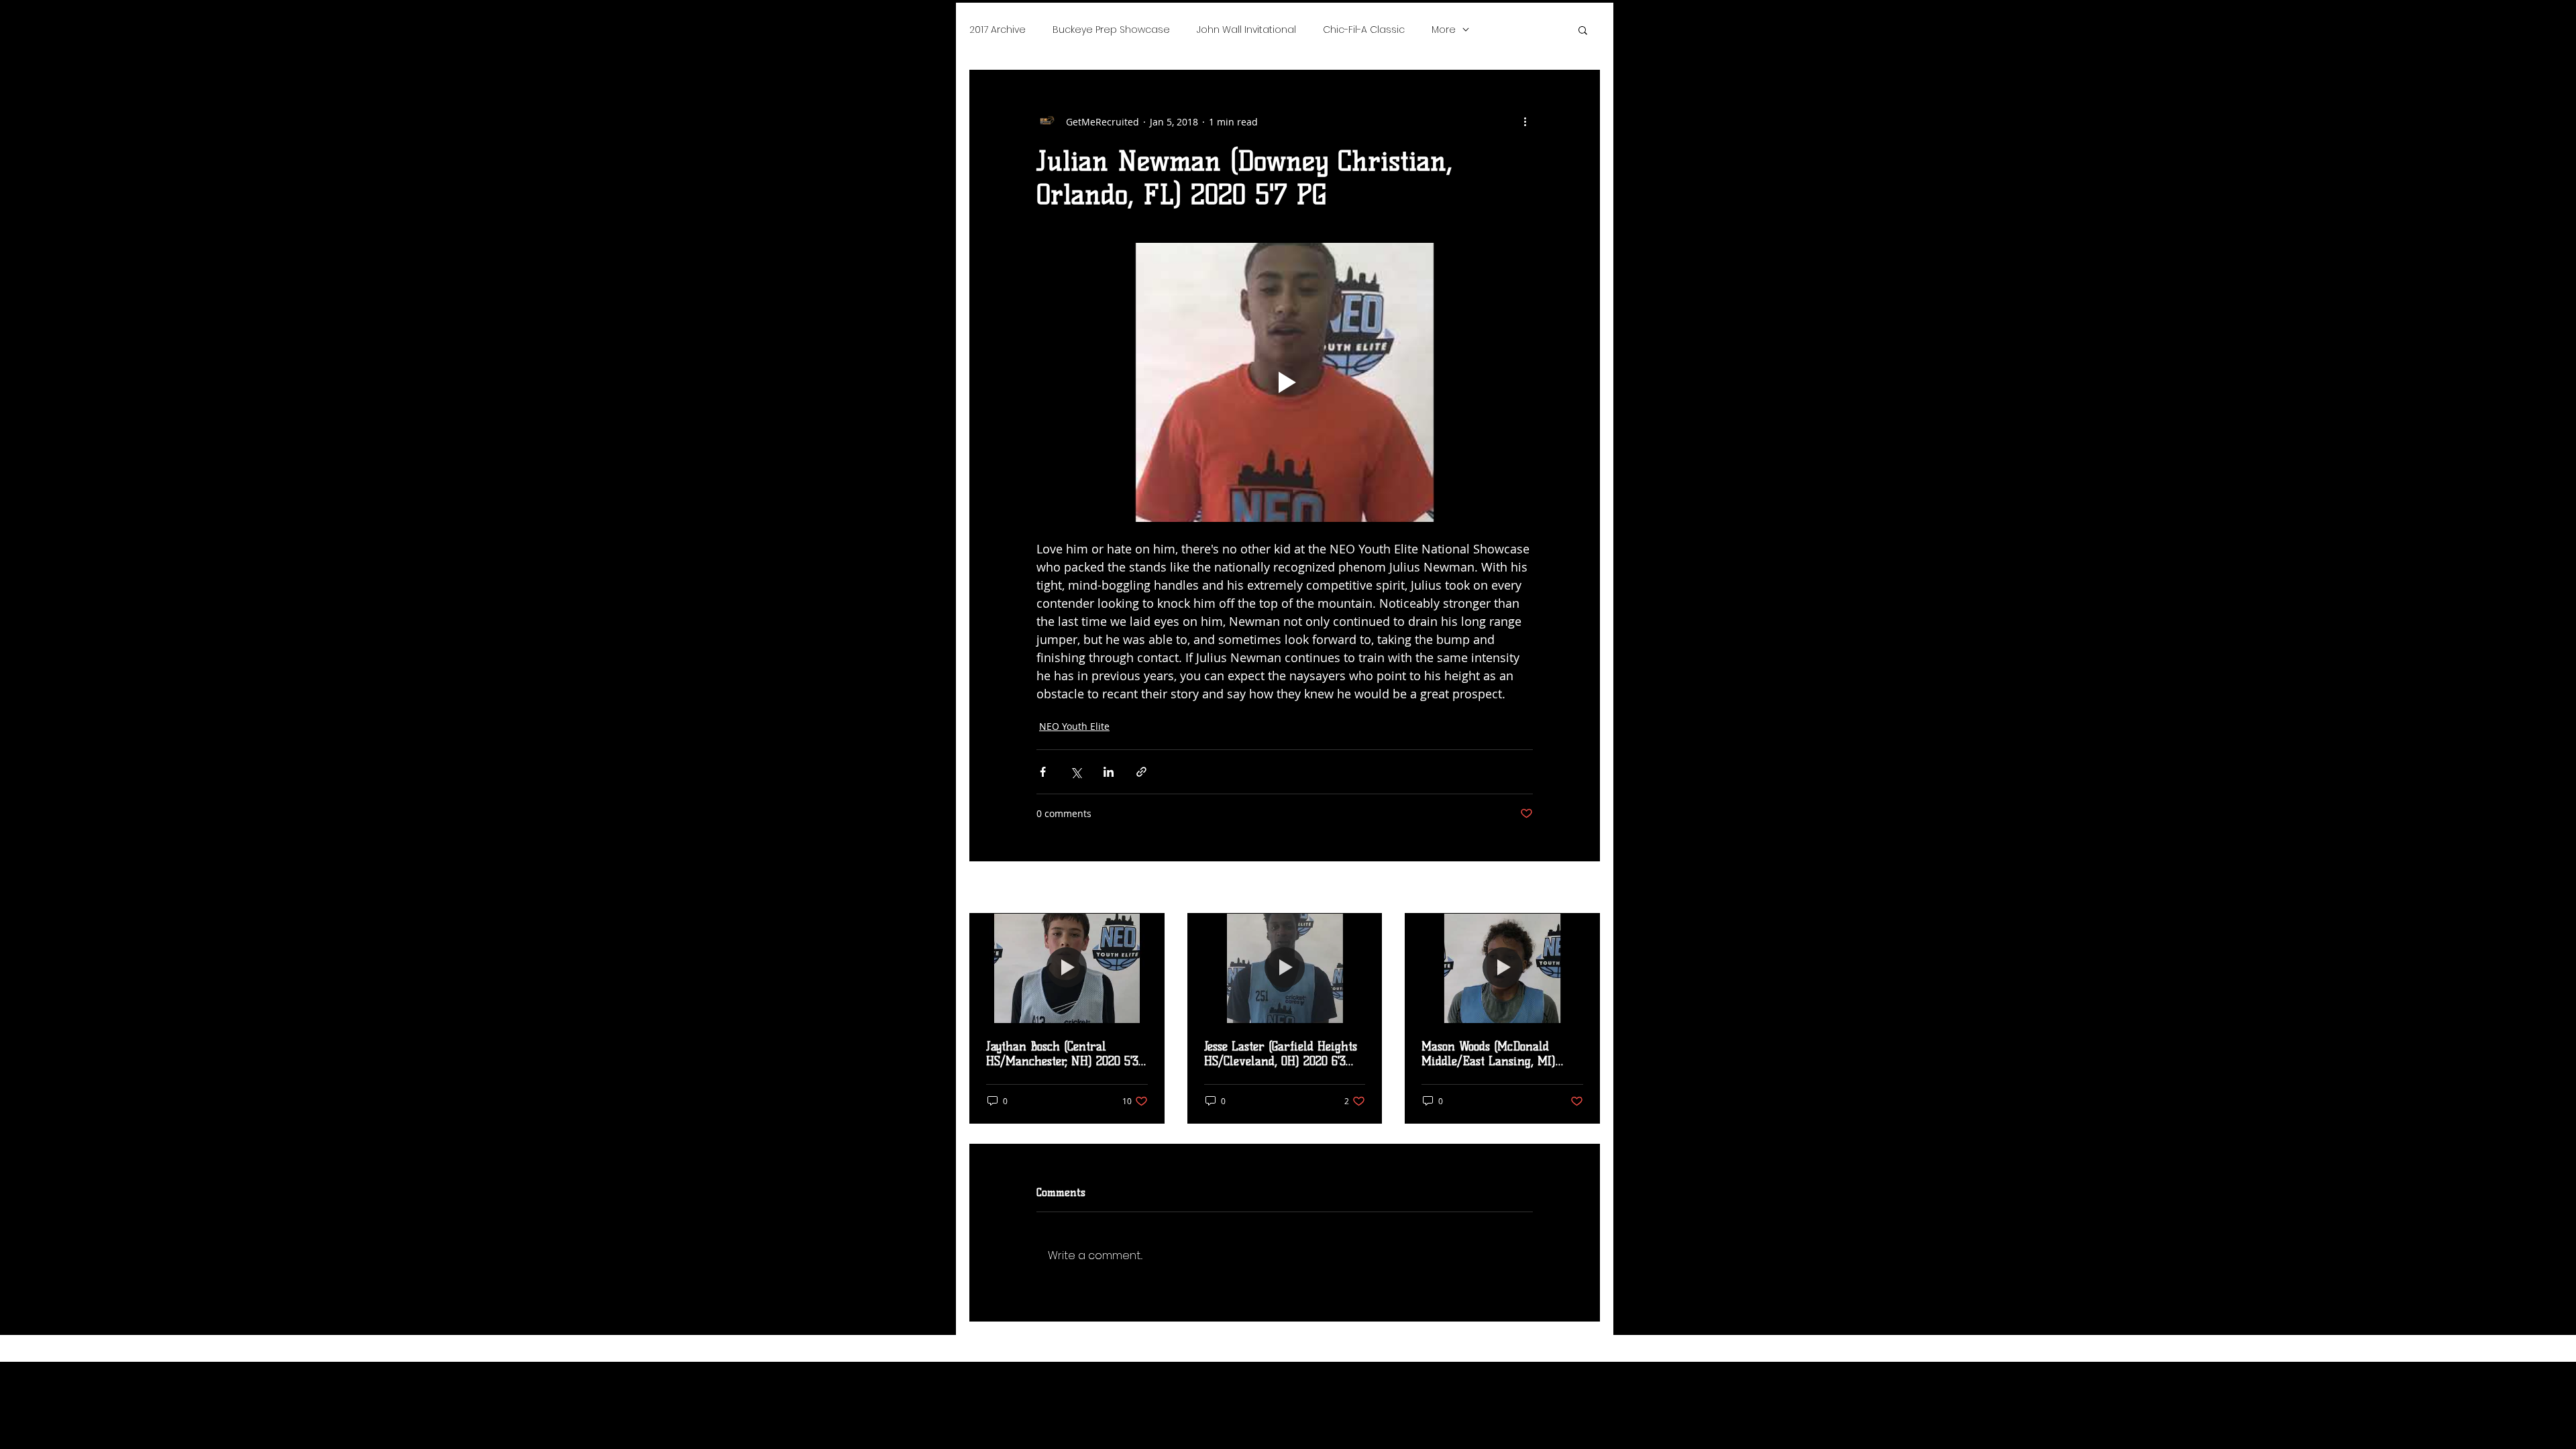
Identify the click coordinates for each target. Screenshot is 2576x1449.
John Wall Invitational (1246, 30)
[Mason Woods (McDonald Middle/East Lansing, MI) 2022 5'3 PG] (1502, 968)
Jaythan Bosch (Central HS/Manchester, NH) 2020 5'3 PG (1062, 1054)
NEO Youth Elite (1074, 726)
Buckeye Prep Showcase (1111, 30)
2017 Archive (998, 30)
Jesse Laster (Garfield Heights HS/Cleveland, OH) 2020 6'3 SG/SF (1281, 1054)
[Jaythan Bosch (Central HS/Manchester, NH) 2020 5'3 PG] (1067, 968)
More (1444, 30)
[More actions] (1525, 121)
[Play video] (1285, 382)
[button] (1583, 30)
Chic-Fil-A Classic (1364, 30)
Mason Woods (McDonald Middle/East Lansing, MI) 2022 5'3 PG (1489, 1054)
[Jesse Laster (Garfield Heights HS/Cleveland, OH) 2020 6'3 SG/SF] (1285, 968)
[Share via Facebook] (1043, 772)
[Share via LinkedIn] (1109, 772)
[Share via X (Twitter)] (1076, 772)
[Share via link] (1141, 772)
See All (1585, 889)
